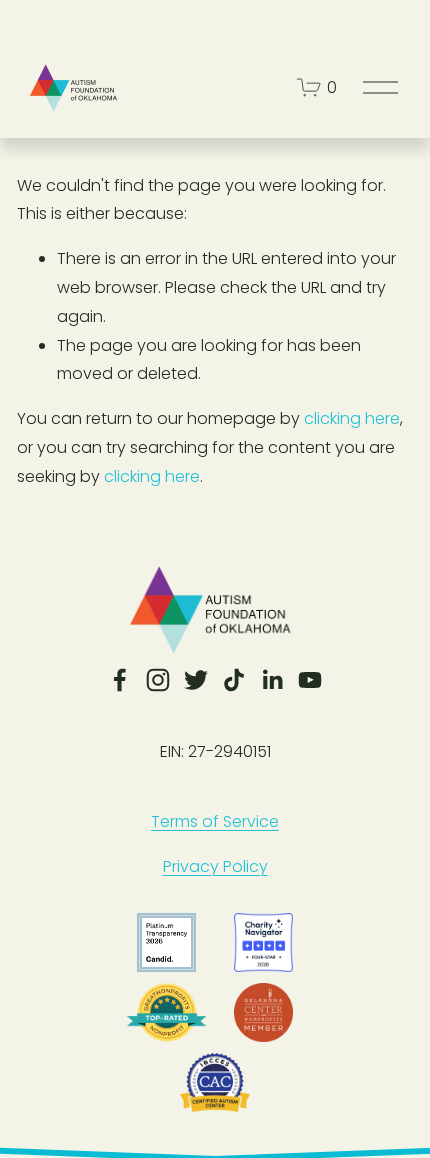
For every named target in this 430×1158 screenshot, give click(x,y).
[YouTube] (310, 680)
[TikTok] (234, 680)
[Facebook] (120, 680)
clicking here (352, 418)
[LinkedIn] (272, 680)
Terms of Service (215, 821)
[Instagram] (158, 680)
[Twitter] (196, 680)
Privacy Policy (215, 866)
